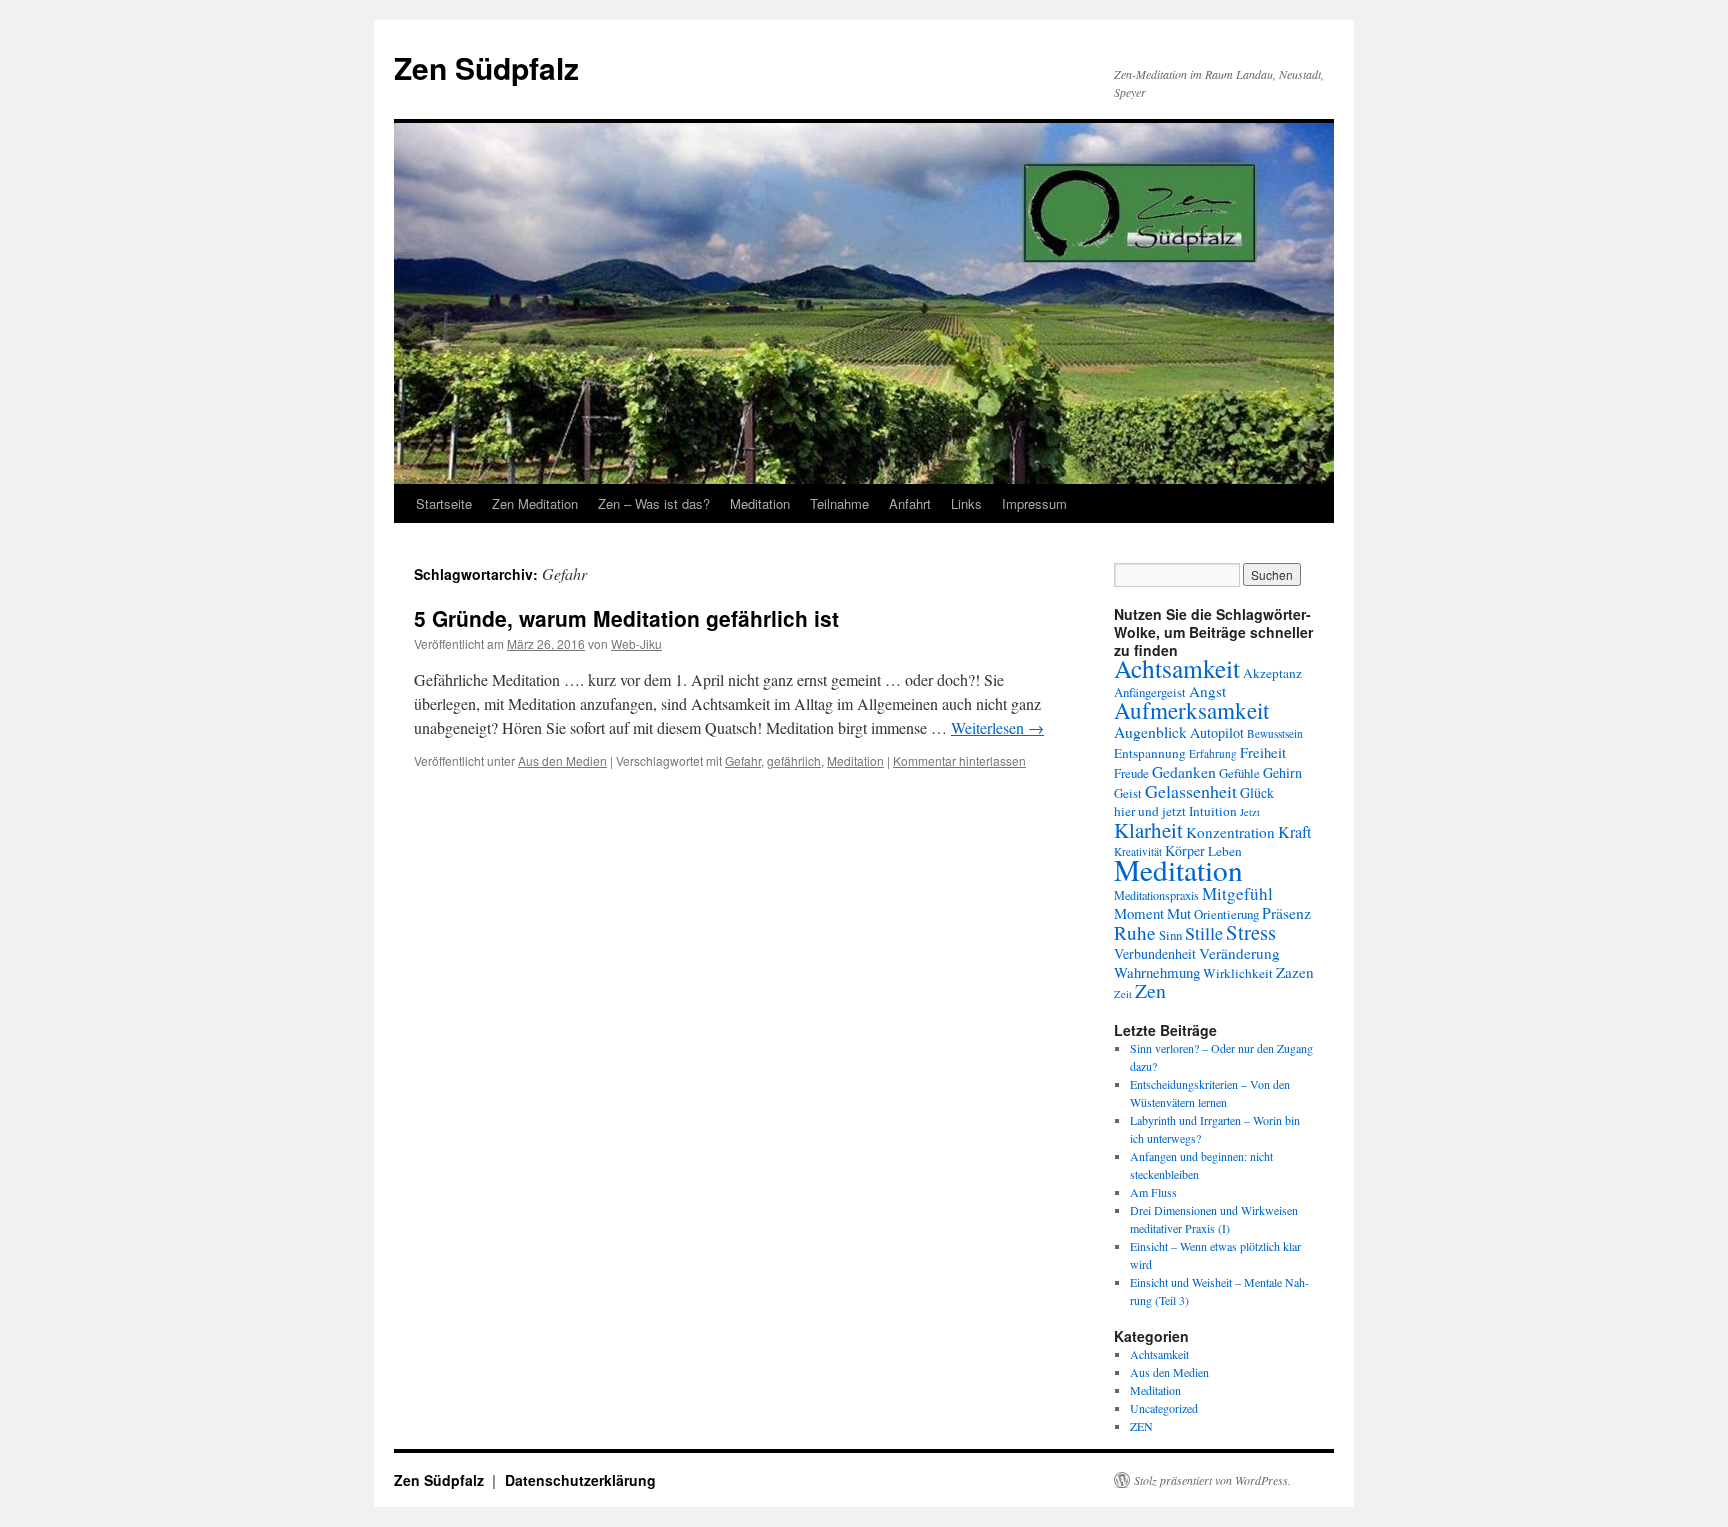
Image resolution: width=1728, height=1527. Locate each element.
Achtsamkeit (1177, 668)
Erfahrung (1213, 753)
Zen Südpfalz (486, 67)
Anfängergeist (1150, 692)
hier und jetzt (1150, 811)
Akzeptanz (1272, 673)
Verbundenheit (1155, 953)
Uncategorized (1164, 1408)
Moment (1139, 913)
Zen (1150, 990)
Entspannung (1150, 753)
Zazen (1295, 972)
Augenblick (1150, 731)
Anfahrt (910, 503)
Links (966, 503)
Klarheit (1148, 830)
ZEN (1141, 1426)
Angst (1207, 691)
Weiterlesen (997, 727)
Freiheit (1263, 752)
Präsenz (1286, 912)
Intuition (1213, 811)
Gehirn (1282, 772)
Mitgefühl (1237, 893)
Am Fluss (1153, 1192)
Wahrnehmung (1157, 972)
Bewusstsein (1275, 733)
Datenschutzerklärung (580, 1480)
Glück (1257, 792)
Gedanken (1184, 771)
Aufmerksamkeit (1191, 710)
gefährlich (794, 760)
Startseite (444, 503)
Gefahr (743, 760)
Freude (1131, 773)
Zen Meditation (535, 503)
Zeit (1123, 994)
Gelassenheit (1191, 791)
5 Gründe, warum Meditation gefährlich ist (626, 618)
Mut (1179, 913)
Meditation (760, 503)
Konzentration (1230, 832)
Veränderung (1239, 953)
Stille (1204, 933)
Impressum (1034, 503)
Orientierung (1226, 914)
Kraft (1295, 832)
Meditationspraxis (1156, 895)
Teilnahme (839, 503)
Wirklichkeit (1238, 973)
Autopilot (1217, 732)
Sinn (1170, 935)
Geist (1128, 793)
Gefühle (1239, 773)
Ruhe (1135, 932)
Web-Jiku (636, 643)
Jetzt (1250, 812)
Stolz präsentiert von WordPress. (1212, 1480)
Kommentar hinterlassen (959, 760)
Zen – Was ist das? (654, 503)
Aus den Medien (562, 760)
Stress (1251, 932)
